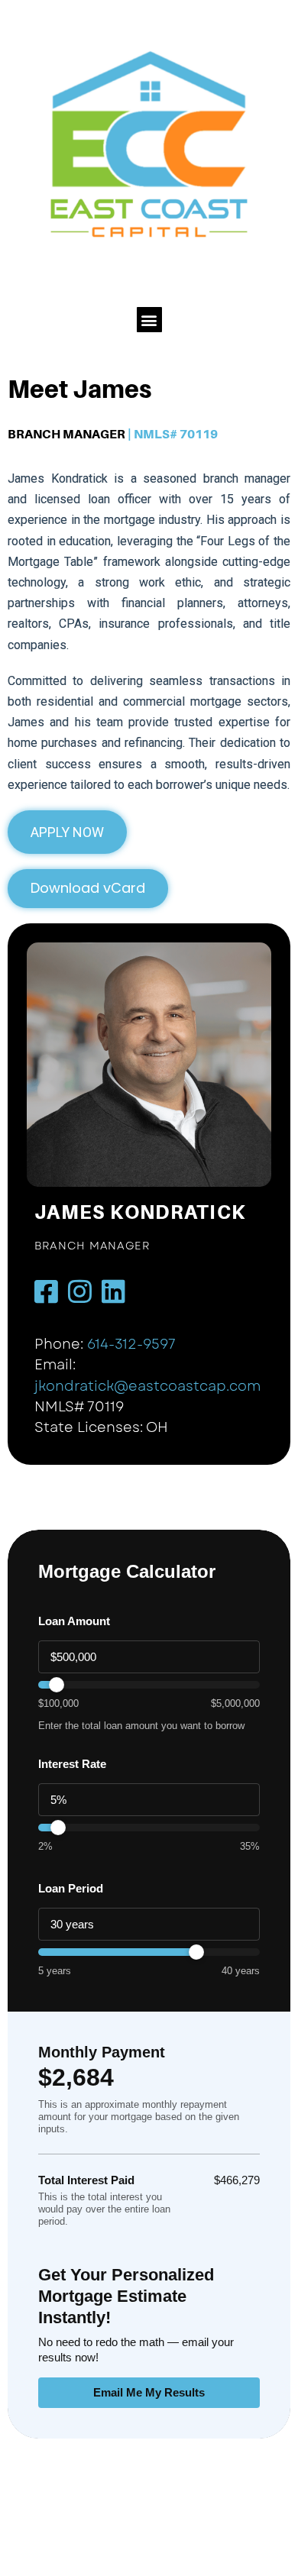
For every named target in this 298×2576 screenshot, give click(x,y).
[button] (149, 320)
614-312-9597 (131, 1344)
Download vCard (88, 888)
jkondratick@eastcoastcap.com (147, 1386)
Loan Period (71, 1888)
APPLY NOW (67, 832)
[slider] (149, 1685)
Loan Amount (74, 1621)
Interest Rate (72, 1764)
